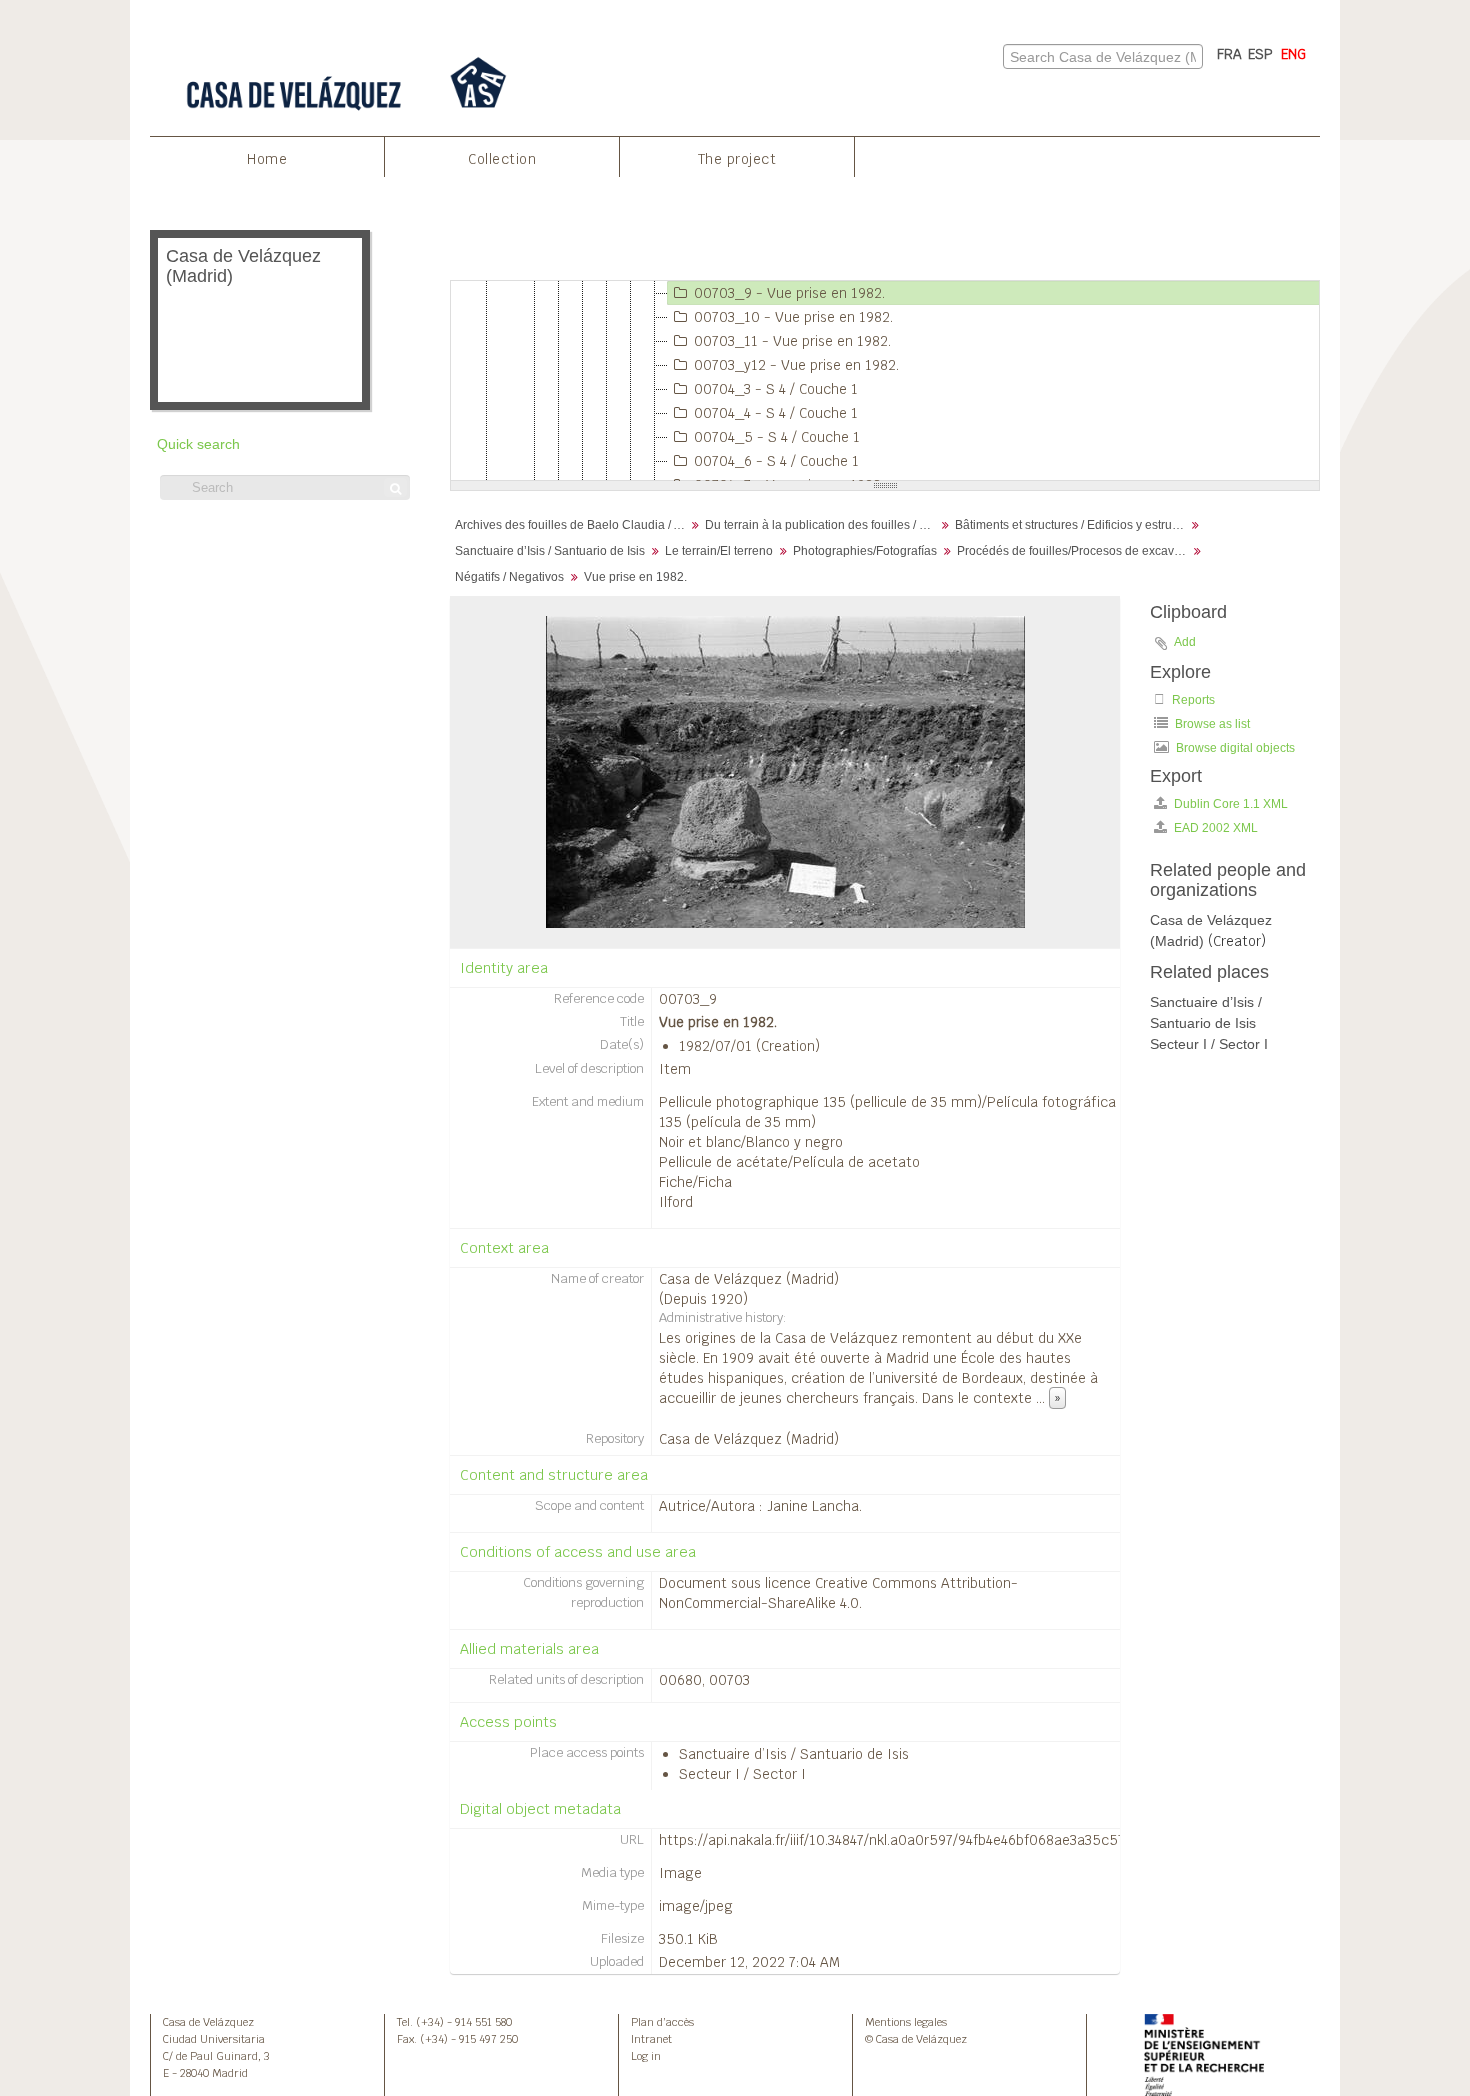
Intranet (651, 2039)
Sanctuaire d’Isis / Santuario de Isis (550, 551)
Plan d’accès (662, 2022)
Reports (1192, 700)
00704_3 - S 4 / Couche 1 (776, 389)
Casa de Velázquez (208, 2022)
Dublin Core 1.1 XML (1229, 804)
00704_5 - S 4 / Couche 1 (777, 437)
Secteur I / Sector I (742, 1774)
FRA (1229, 54)
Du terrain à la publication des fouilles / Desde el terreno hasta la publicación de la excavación (822, 525)
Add (1185, 642)
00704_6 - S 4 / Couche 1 (776, 461)
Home (267, 159)
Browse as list (1211, 724)
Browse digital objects (1234, 748)
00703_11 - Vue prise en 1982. (792, 341)
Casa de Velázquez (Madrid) (749, 1279)
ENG (1293, 54)
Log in (646, 2056)
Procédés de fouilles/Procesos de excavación (1074, 551)
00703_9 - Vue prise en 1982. (789, 293)
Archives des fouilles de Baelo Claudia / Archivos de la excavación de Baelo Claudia (572, 525)
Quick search (198, 444)
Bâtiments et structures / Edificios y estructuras (1072, 525)
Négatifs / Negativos (509, 577)
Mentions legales (906, 2022)
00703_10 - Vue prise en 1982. (793, 317)
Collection (502, 159)
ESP (1260, 54)
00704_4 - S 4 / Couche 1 (776, 413)
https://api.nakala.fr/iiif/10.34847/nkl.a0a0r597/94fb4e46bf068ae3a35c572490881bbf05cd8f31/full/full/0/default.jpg (1028, 1840)
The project (737, 159)
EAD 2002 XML (1214, 828)
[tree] (885, 381)
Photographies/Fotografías (865, 551)
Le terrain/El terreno (719, 551)
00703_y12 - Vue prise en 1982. (796, 365)
